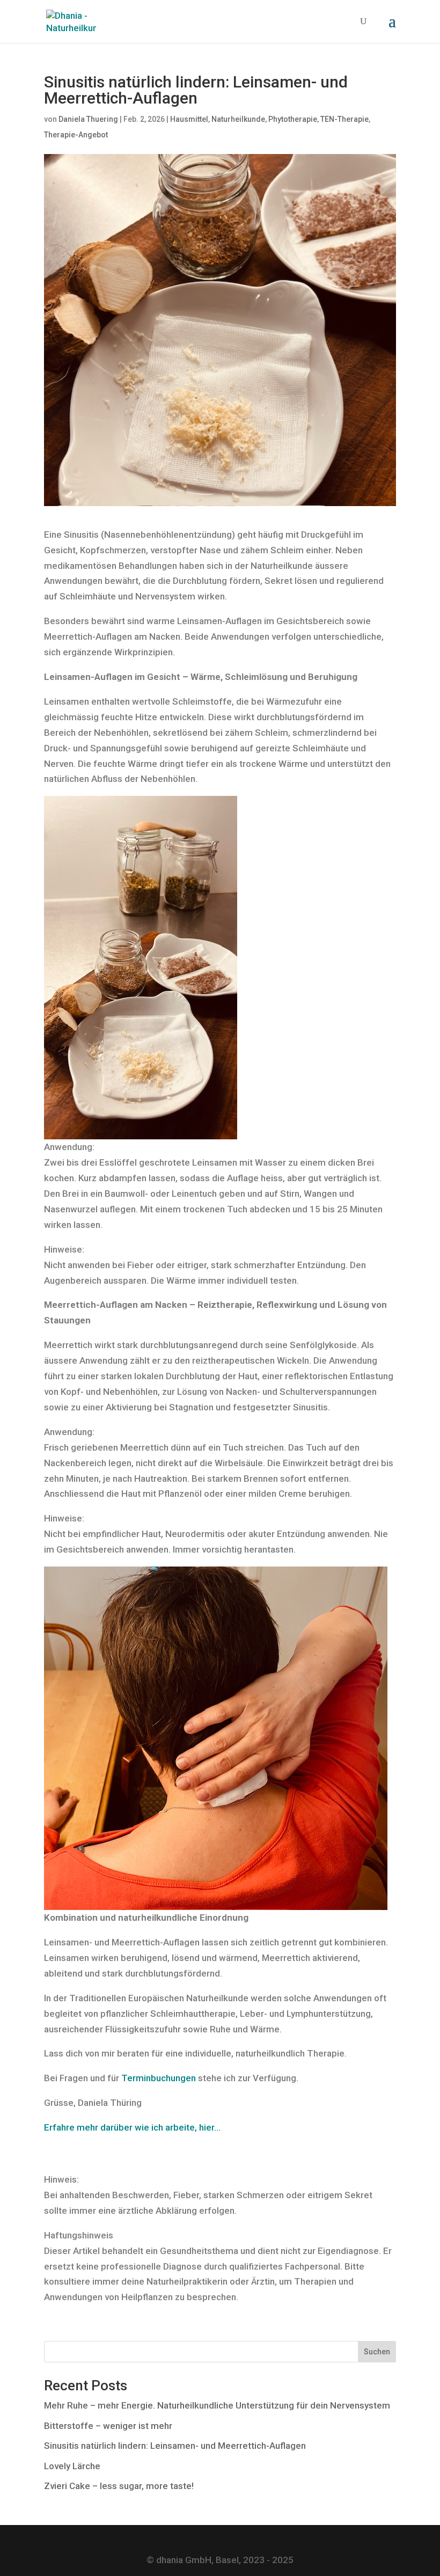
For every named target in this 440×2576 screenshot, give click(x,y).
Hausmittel (189, 119)
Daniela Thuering (88, 119)
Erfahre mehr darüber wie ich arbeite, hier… (132, 2127)
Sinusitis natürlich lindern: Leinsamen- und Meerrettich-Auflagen (175, 2446)
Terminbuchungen (159, 2078)
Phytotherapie (293, 119)
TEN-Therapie (344, 119)
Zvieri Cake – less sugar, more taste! (119, 2486)
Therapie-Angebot (76, 135)
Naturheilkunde (238, 119)
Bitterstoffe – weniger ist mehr (108, 2426)
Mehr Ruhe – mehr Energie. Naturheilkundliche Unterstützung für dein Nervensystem (217, 2405)
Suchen (377, 2352)
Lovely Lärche (72, 2466)
